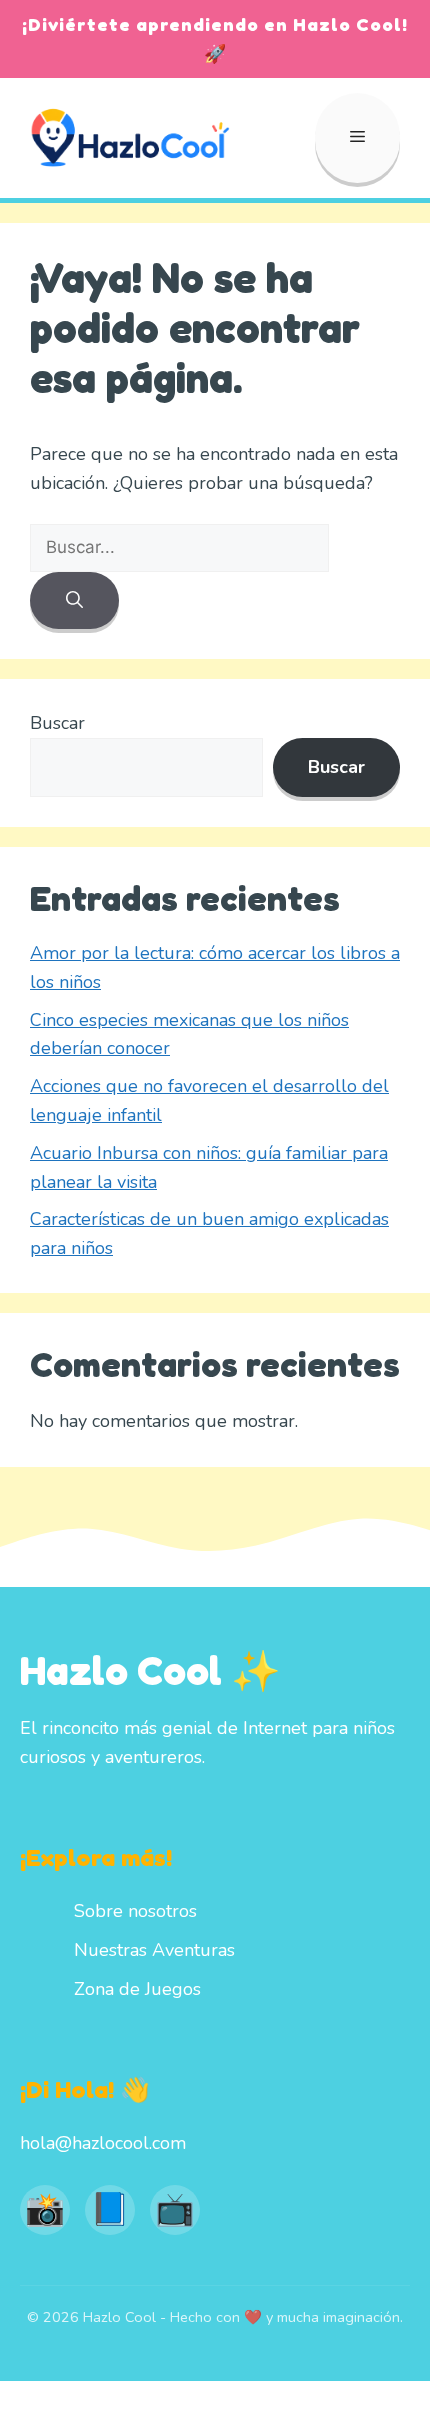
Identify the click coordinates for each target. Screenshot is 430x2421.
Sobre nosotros (135, 1911)
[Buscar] (74, 601)
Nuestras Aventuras (154, 1950)
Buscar (57, 723)
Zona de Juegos (137, 1989)
